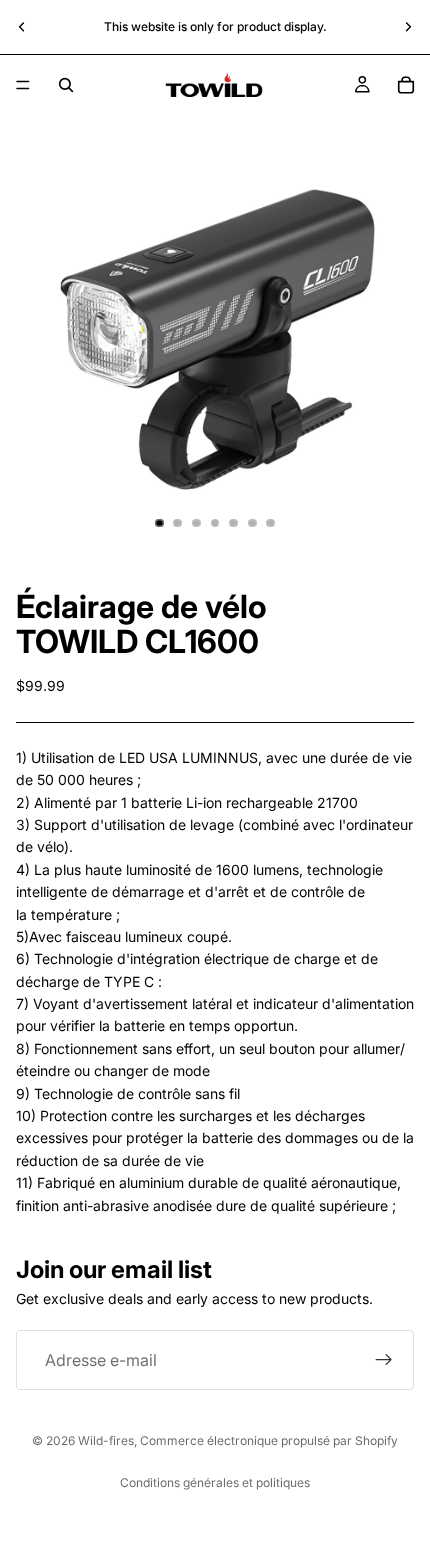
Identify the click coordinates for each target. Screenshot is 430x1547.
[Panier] (406, 85)
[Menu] (23, 85)
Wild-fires (106, 1440)
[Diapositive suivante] (408, 27)
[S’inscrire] (384, 1360)
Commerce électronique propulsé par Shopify (269, 1440)
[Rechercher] (66, 85)
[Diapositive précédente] (22, 27)
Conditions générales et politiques (215, 1482)
